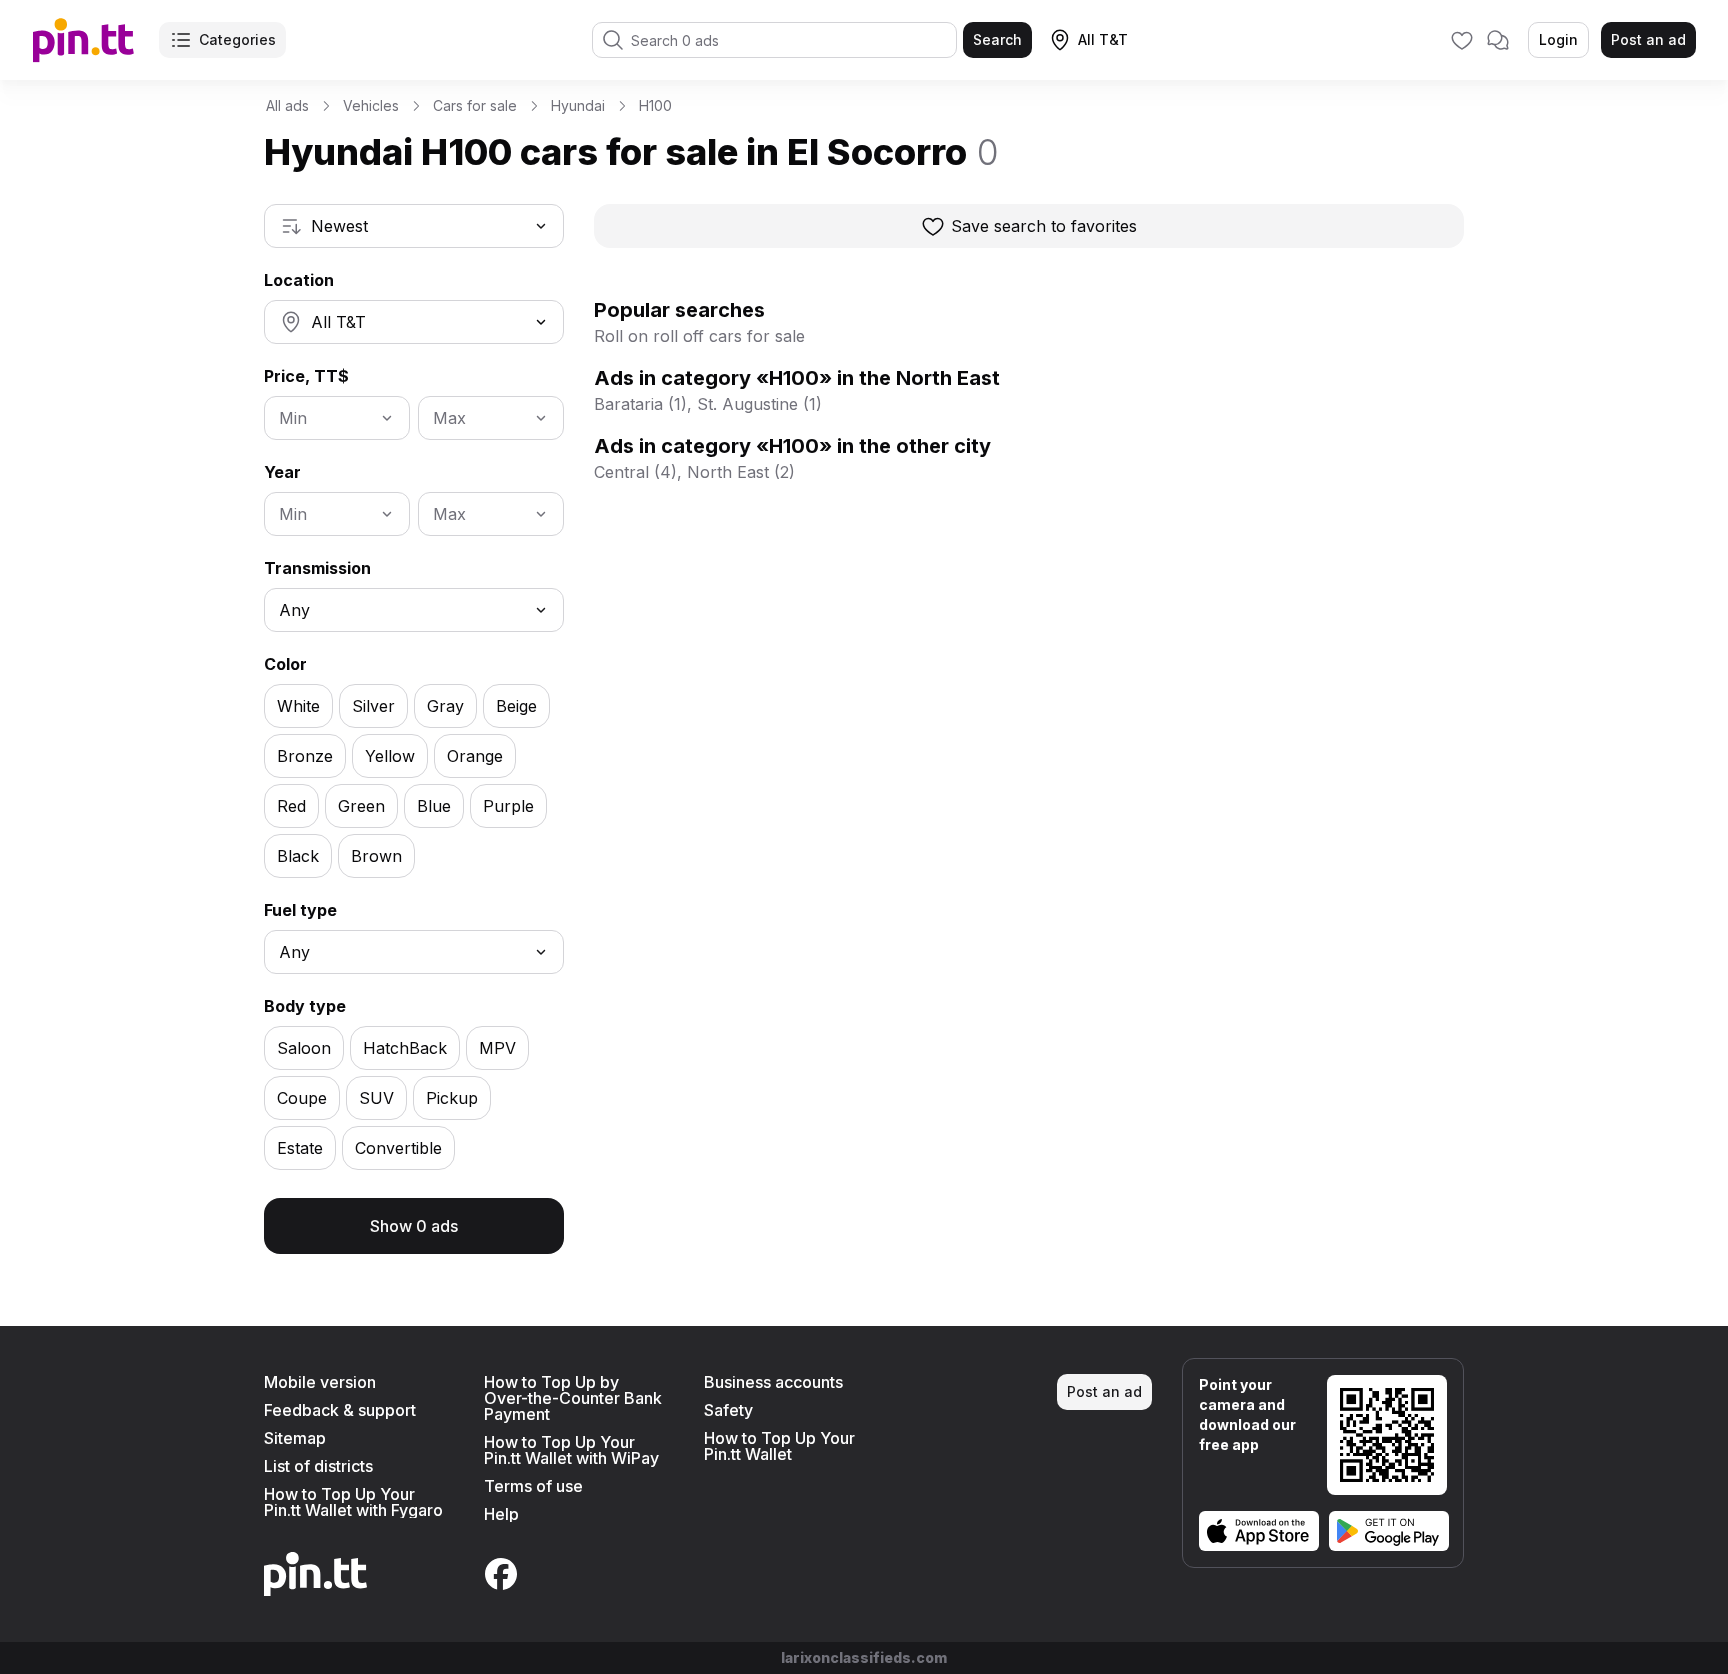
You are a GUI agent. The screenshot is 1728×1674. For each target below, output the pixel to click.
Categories (237, 39)
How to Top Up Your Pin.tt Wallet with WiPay (571, 1450)
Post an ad (1648, 39)
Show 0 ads (414, 1226)
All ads (287, 105)
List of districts (318, 1466)
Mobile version (320, 1382)
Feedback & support (340, 1410)
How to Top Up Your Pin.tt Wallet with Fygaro (353, 1502)
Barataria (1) (640, 404)
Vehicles (371, 105)
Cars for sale (475, 105)
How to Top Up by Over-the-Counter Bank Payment (573, 1398)
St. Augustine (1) (759, 404)
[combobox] (414, 226)
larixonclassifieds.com (864, 1657)
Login (1558, 39)
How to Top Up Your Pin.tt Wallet (779, 1446)
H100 (655, 105)
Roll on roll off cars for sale (699, 336)
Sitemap (295, 1438)
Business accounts (773, 1382)
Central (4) (635, 472)
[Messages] (1498, 40)
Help (501, 1514)
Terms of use (533, 1486)
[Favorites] (1462, 40)
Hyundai (578, 105)
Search (997, 39)
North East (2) (741, 472)
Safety (728, 1410)
